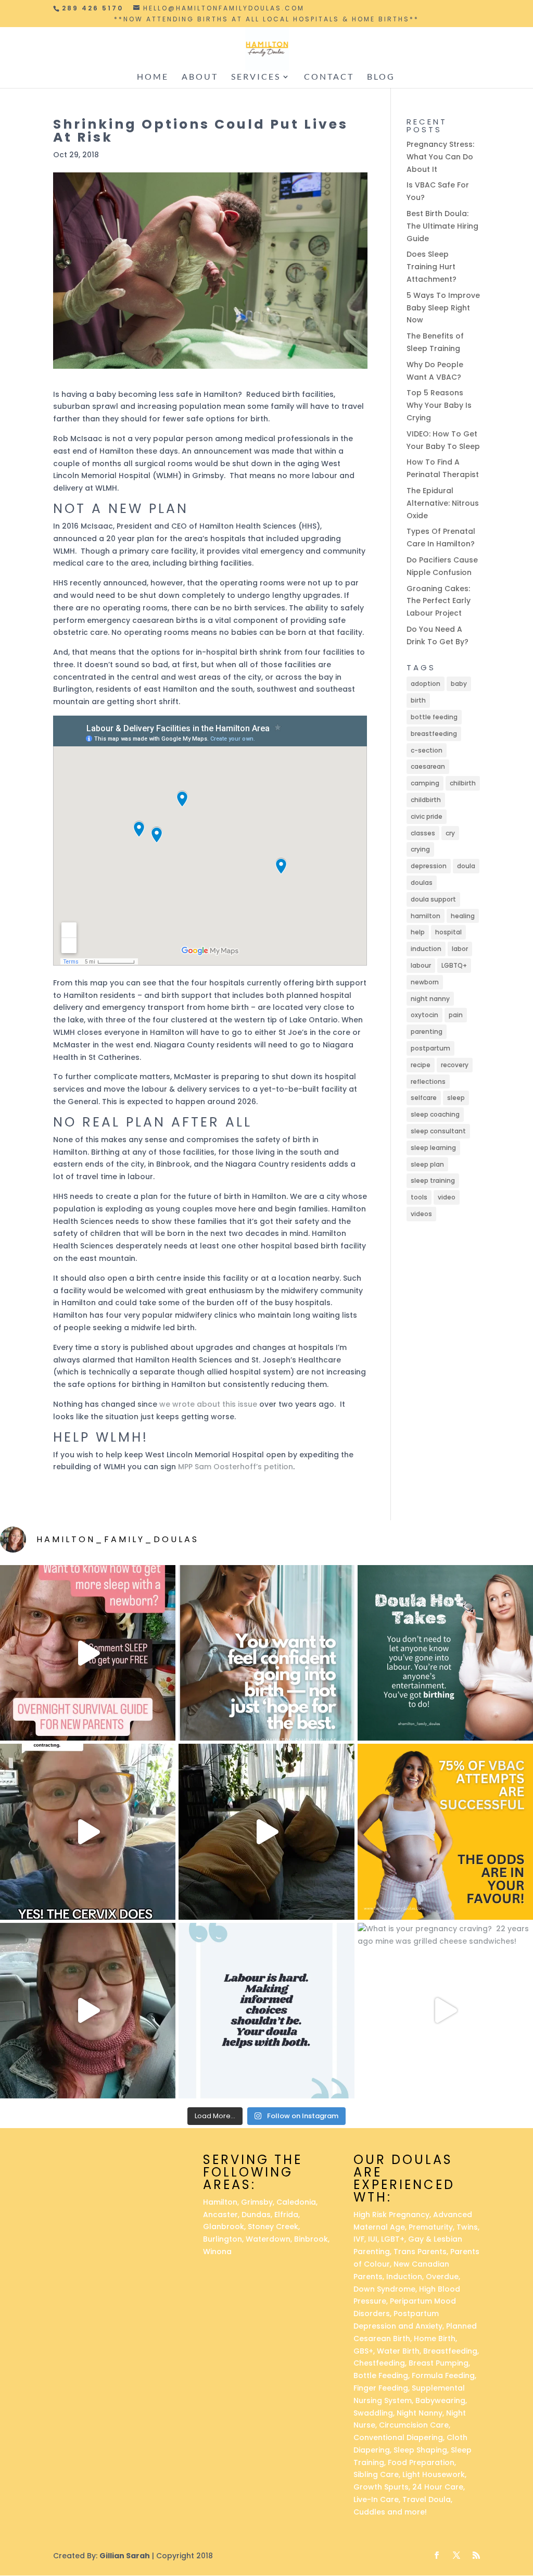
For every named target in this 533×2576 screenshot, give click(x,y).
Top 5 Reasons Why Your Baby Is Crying (439, 405)
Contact (329, 77)
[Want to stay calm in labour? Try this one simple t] (445, 1653)
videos (421, 1214)
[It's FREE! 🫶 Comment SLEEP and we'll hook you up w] (88, 1653)
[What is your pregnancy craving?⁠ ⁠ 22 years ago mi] (445, 2011)
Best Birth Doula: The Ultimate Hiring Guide (442, 226)
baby (459, 684)
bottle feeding (434, 717)
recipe (421, 1065)
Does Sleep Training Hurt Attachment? (432, 267)
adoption (426, 684)
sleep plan (427, 1164)
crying (420, 849)
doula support (433, 899)
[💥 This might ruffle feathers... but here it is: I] (266, 1831)
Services (256, 77)
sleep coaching (435, 1114)
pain (456, 1015)
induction (426, 949)
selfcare (424, 1098)
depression (429, 866)
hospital (448, 932)
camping (425, 783)
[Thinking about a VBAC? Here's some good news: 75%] (445, 1831)
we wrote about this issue (208, 1404)
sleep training (433, 1180)
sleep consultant (438, 1131)
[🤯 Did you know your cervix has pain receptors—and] (88, 1831)
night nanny (430, 999)
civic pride (427, 816)
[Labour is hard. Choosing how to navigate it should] (266, 2011)
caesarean (428, 766)
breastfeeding (434, 734)
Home (153, 77)
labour (421, 965)
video (447, 1197)
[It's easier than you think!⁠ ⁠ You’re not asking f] (266, 1653)
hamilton (426, 916)
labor (460, 949)
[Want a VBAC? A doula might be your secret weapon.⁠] (88, 2011)
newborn (425, 982)
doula (466, 866)
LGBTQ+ (454, 965)
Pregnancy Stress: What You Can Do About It (440, 157)
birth (418, 700)
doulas (422, 883)
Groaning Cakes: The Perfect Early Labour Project (439, 601)
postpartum (430, 1048)
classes (423, 833)
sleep (456, 1098)
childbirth (426, 800)
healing (463, 916)
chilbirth (463, 783)
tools (419, 1197)
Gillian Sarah (125, 2556)
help (418, 932)
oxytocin (424, 1015)
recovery (455, 1065)
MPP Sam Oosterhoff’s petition (236, 1467)
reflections (428, 1081)
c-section (427, 750)
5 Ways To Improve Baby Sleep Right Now (443, 308)
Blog (381, 77)
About (200, 77)
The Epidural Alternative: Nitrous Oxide (443, 503)
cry (450, 833)
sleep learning (433, 1148)
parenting (427, 1031)
